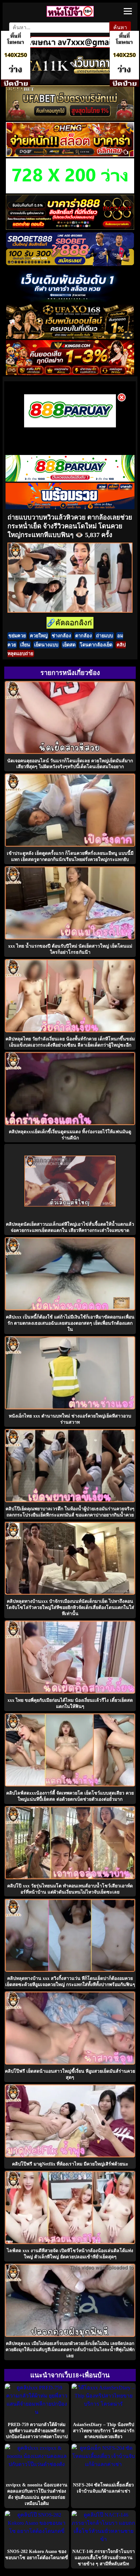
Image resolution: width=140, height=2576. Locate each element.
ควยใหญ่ (39, 636)
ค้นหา (120, 27)
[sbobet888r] (70, 264)
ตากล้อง (84, 636)
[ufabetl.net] (70, 119)
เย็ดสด (69, 645)
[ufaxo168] (70, 337)
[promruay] (70, 507)
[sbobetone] (70, 301)
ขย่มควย (17, 636)
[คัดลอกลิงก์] (70, 623)
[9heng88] (70, 155)
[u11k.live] (70, 82)
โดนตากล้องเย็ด (96, 645)
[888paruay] (70, 427)
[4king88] (70, 373)
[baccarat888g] (70, 228)
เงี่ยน (25, 645)
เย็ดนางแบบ (46, 645)
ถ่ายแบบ (105, 636)
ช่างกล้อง (61, 636)
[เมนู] (128, 11)
